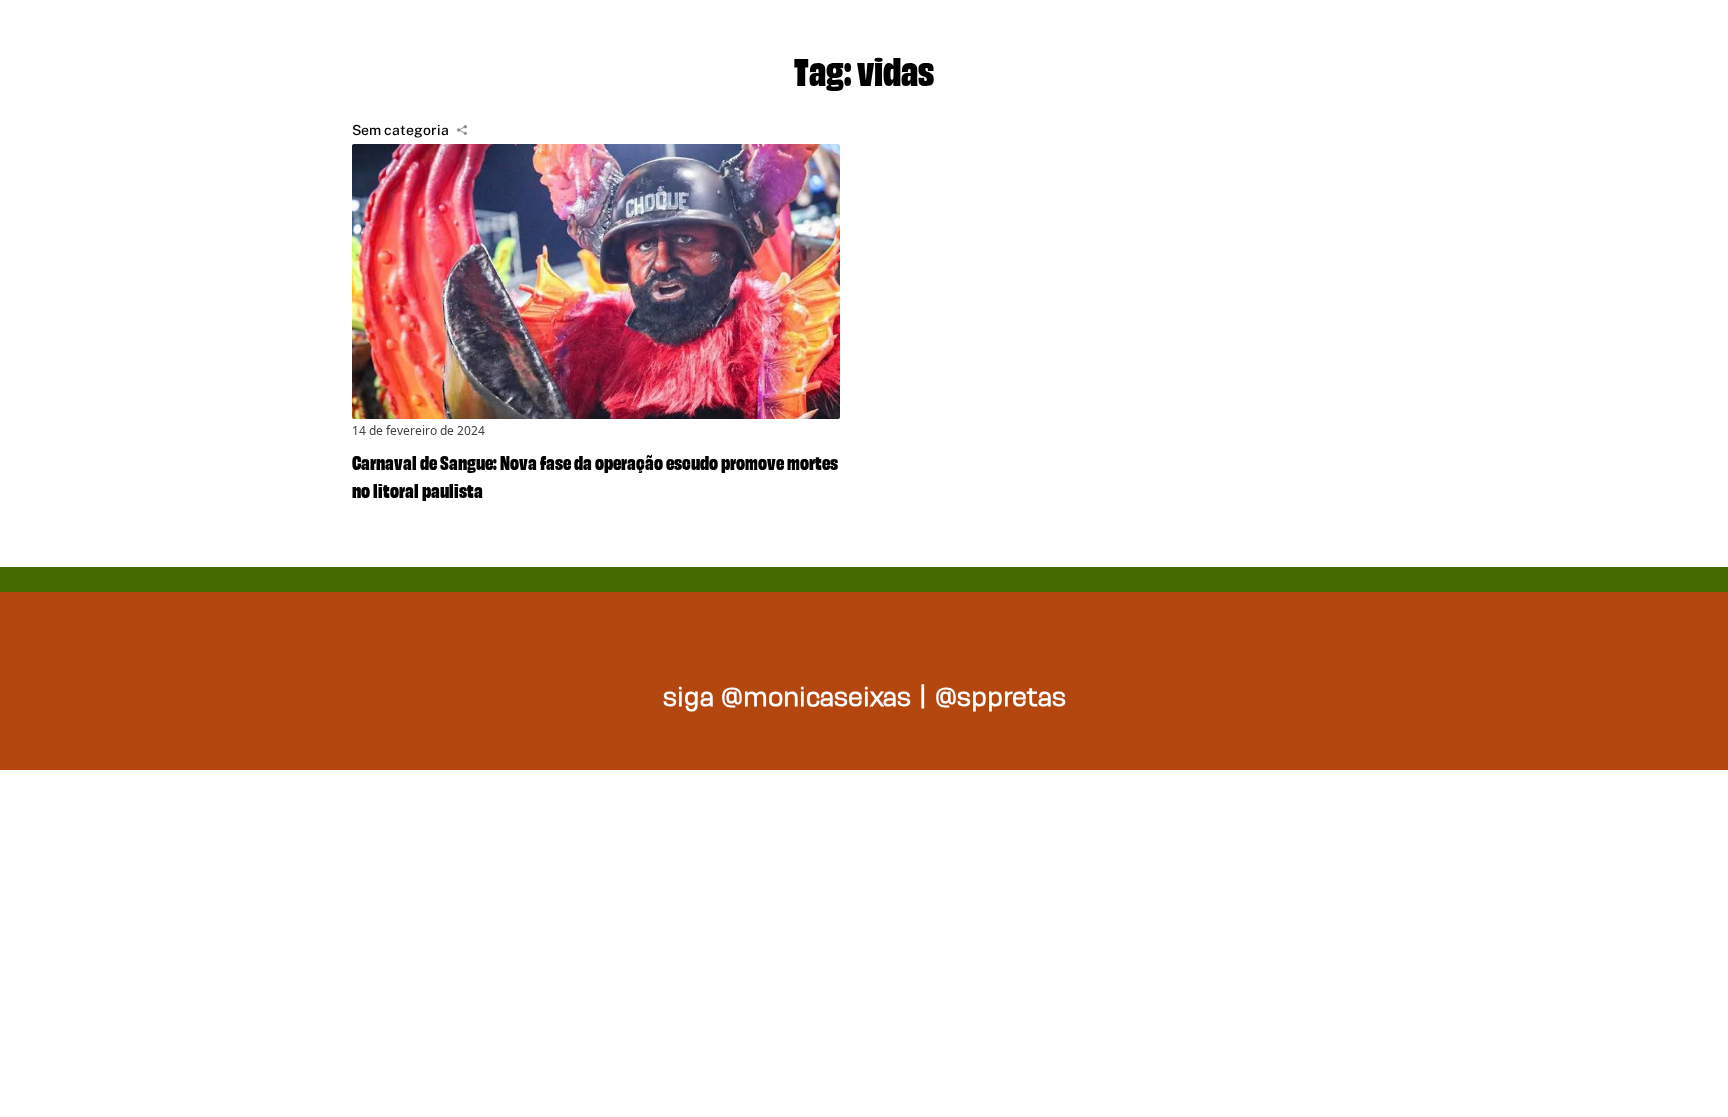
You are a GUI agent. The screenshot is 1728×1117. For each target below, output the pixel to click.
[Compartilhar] (462, 130)
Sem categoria (400, 130)
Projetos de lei (974, 40)
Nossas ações (1214, 40)
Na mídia (1418, 40)
